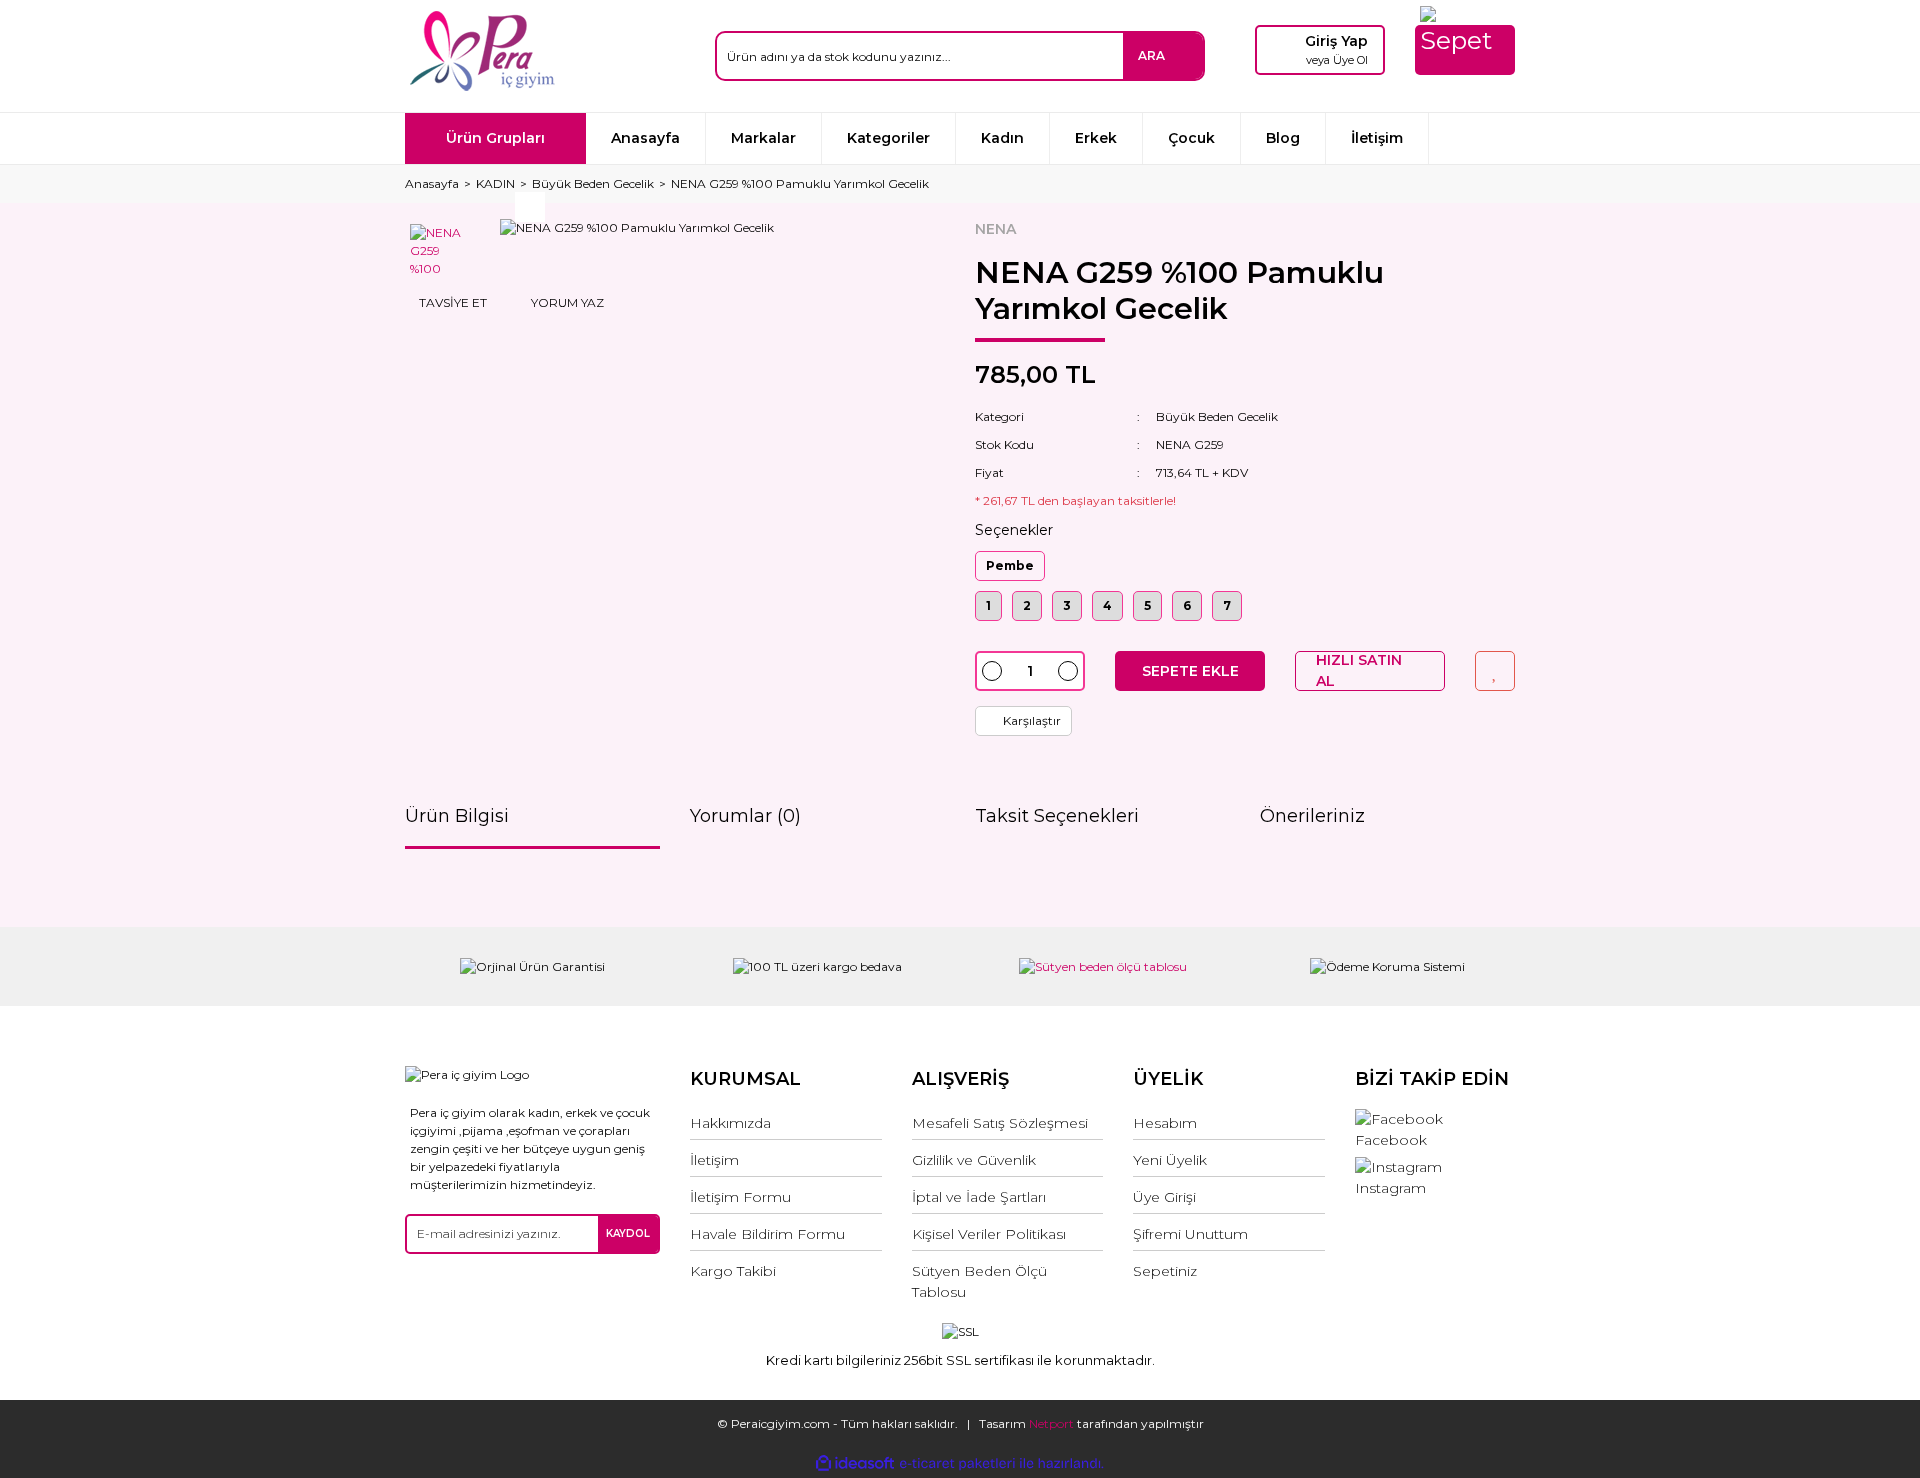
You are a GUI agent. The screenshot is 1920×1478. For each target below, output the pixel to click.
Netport (1051, 1423)
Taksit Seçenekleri (1057, 816)
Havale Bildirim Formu (767, 1234)
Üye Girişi (1164, 1197)
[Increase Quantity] (1068, 671)
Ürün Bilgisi (457, 816)
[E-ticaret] (957, 1463)
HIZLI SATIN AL (1359, 670)
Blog (1283, 138)
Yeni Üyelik (1170, 1160)
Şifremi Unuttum (1190, 1234)
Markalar (763, 138)
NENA (995, 229)
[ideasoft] (855, 1463)
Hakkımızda (730, 1123)
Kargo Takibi (733, 1271)
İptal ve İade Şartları (979, 1197)
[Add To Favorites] (1495, 671)
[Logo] (481, 51)
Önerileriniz (1312, 816)
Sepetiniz (1165, 1271)
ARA (1151, 55)
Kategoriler (888, 138)
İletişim (1377, 138)
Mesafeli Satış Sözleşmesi (1000, 1123)
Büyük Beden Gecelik (1217, 416)
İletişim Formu (740, 1197)
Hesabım (1165, 1123)
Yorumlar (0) (745, 816)
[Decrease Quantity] (992, 671)
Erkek (1096, 138)
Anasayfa (645, 138)
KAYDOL (628, 1233)
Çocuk (1191, 138)
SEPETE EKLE (1190, 671)
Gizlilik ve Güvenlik (974, 1160)
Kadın (1002, 138)
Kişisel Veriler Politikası (989, 1234)
